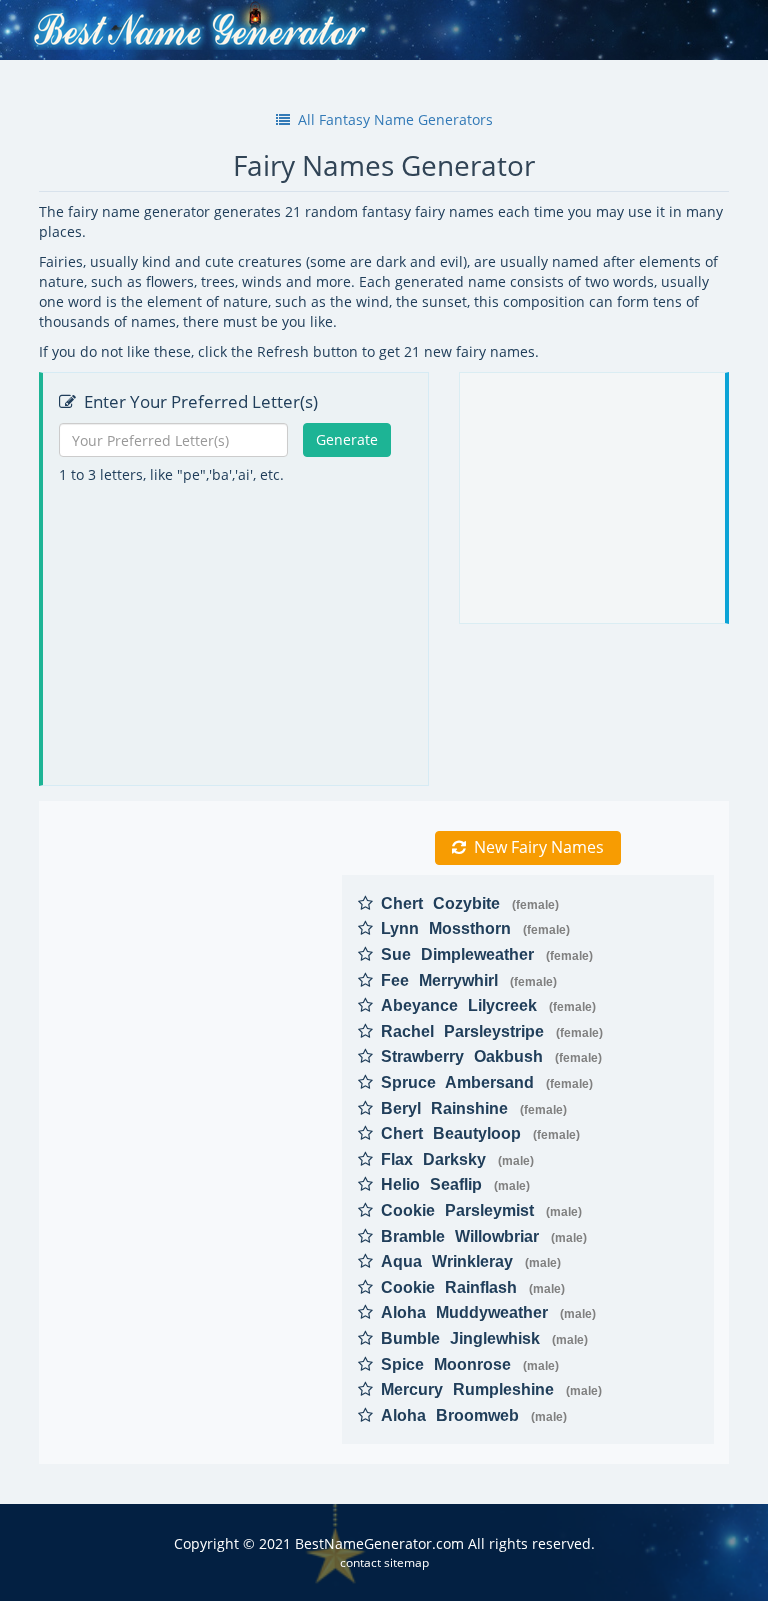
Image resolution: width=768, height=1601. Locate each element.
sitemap (406, 1562)
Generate (347, 439)
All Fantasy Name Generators (395, 119)
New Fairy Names (539, 847)
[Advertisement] (238, 635)
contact (360, 1562)
